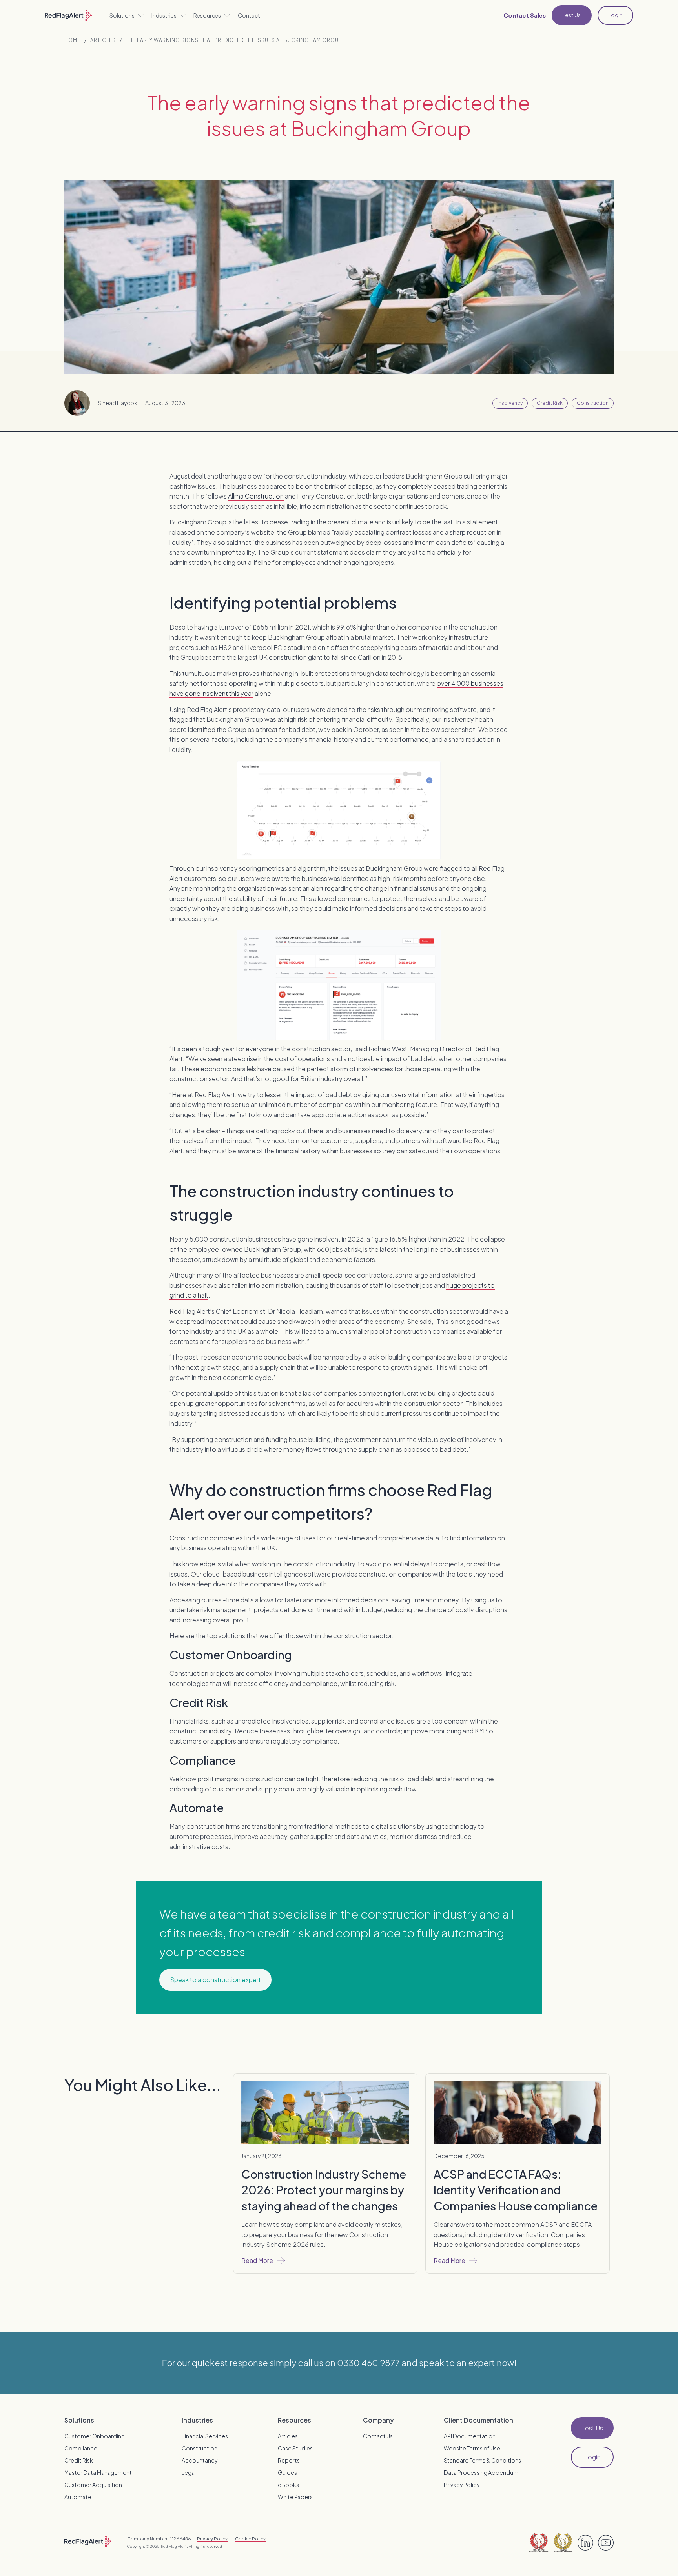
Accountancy (200, 2460)
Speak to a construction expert (215, 1980)
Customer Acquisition (93, 2485)
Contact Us (378, 2436)
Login (615, 15)
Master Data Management (98, 2472)
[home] (68, 15)
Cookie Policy (250, 2538)
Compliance (202, 1760)
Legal (189, 2472)
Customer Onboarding (231, 1655)
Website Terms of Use (472, 2448)
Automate (197, 1808)
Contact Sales (525, 15)
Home (72, 40)
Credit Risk (199, 1702)
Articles (103, 40)
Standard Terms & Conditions (482, 2460)
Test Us (572, 15)
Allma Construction (256, 496)
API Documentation (470, 2436)
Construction (200, 2448)
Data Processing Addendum (481, 2472)
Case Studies (295, 2448)
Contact (249, 15)
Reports (289, 2460)
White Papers (295, 2497)
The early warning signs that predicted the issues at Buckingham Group (234, 40)
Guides (287, 2472)
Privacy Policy (462, 2485)
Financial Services (205, 2436)
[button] (127, 15)
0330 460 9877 (368, 2363)
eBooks (288, 2485)
